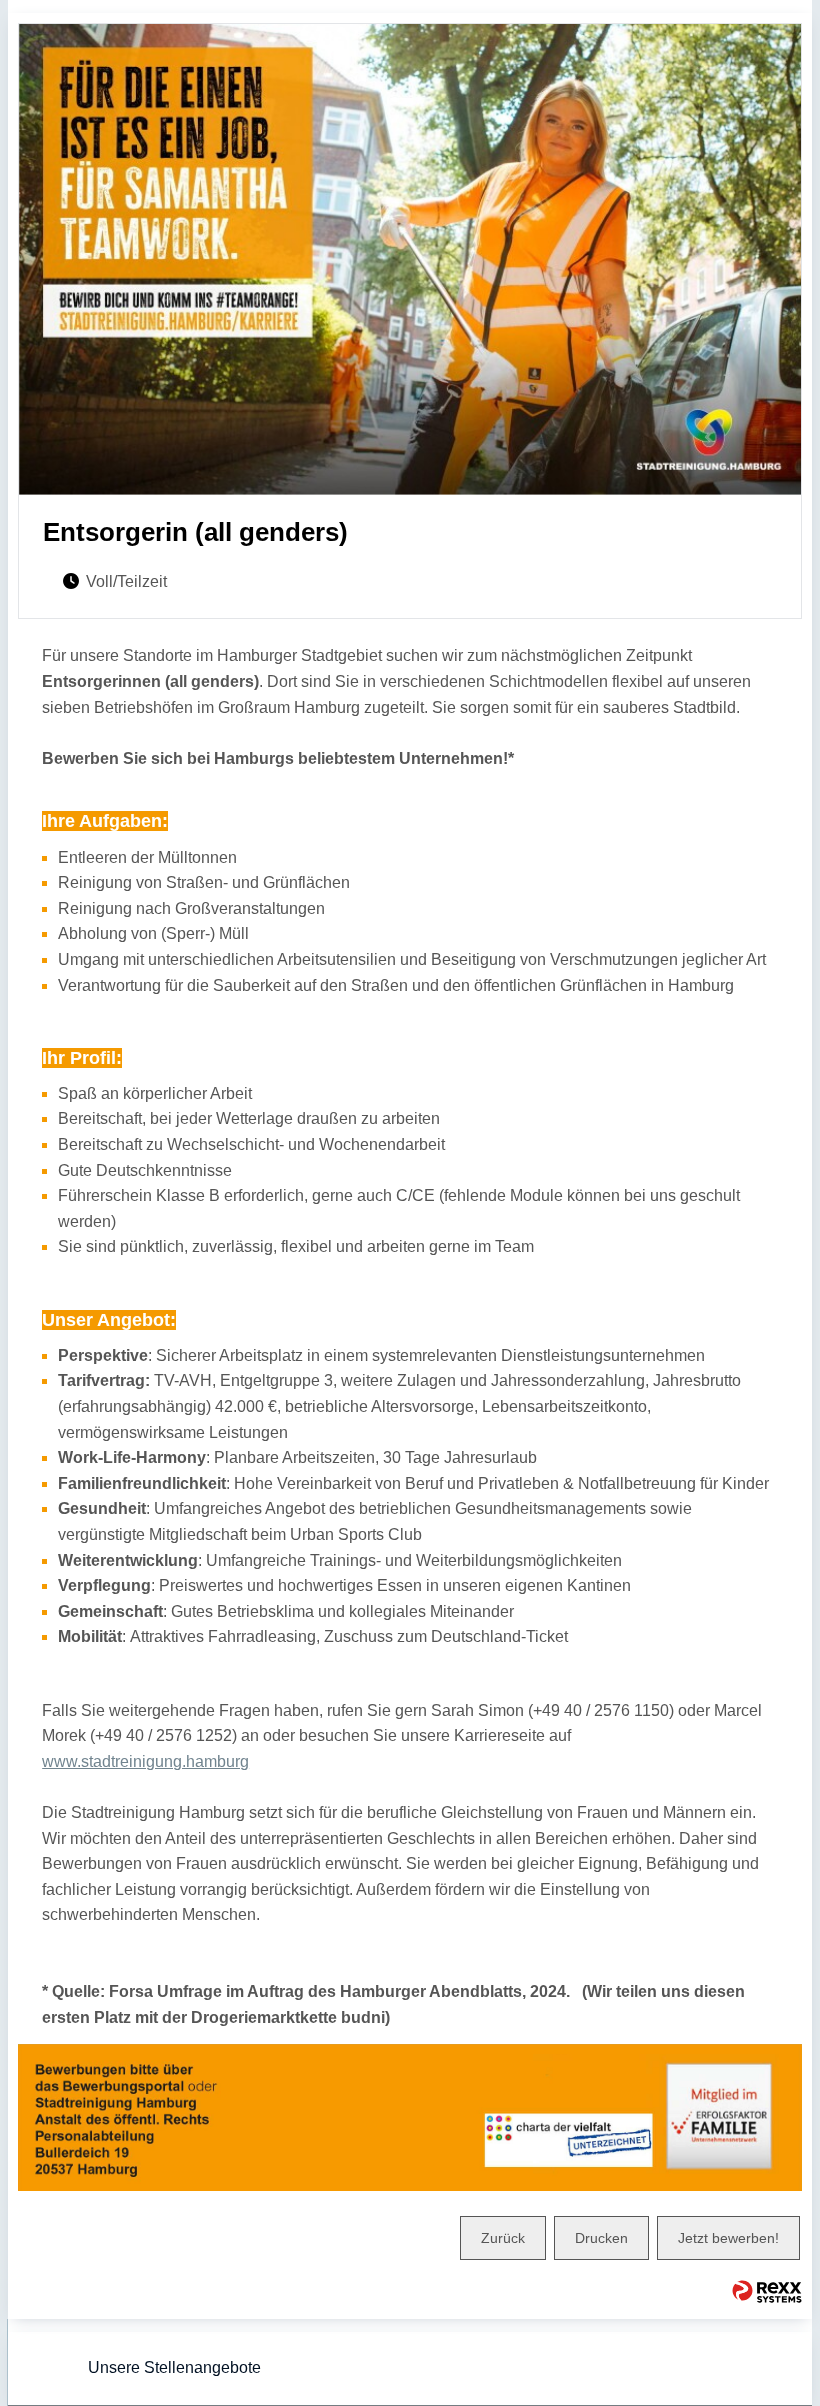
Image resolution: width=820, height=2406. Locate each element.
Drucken (601, 2238)
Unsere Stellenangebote (174, 2367)
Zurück (503, 2238)
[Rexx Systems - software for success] (767, 2291)
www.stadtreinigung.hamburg (145, 1761)
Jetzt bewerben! (728, 2238)
